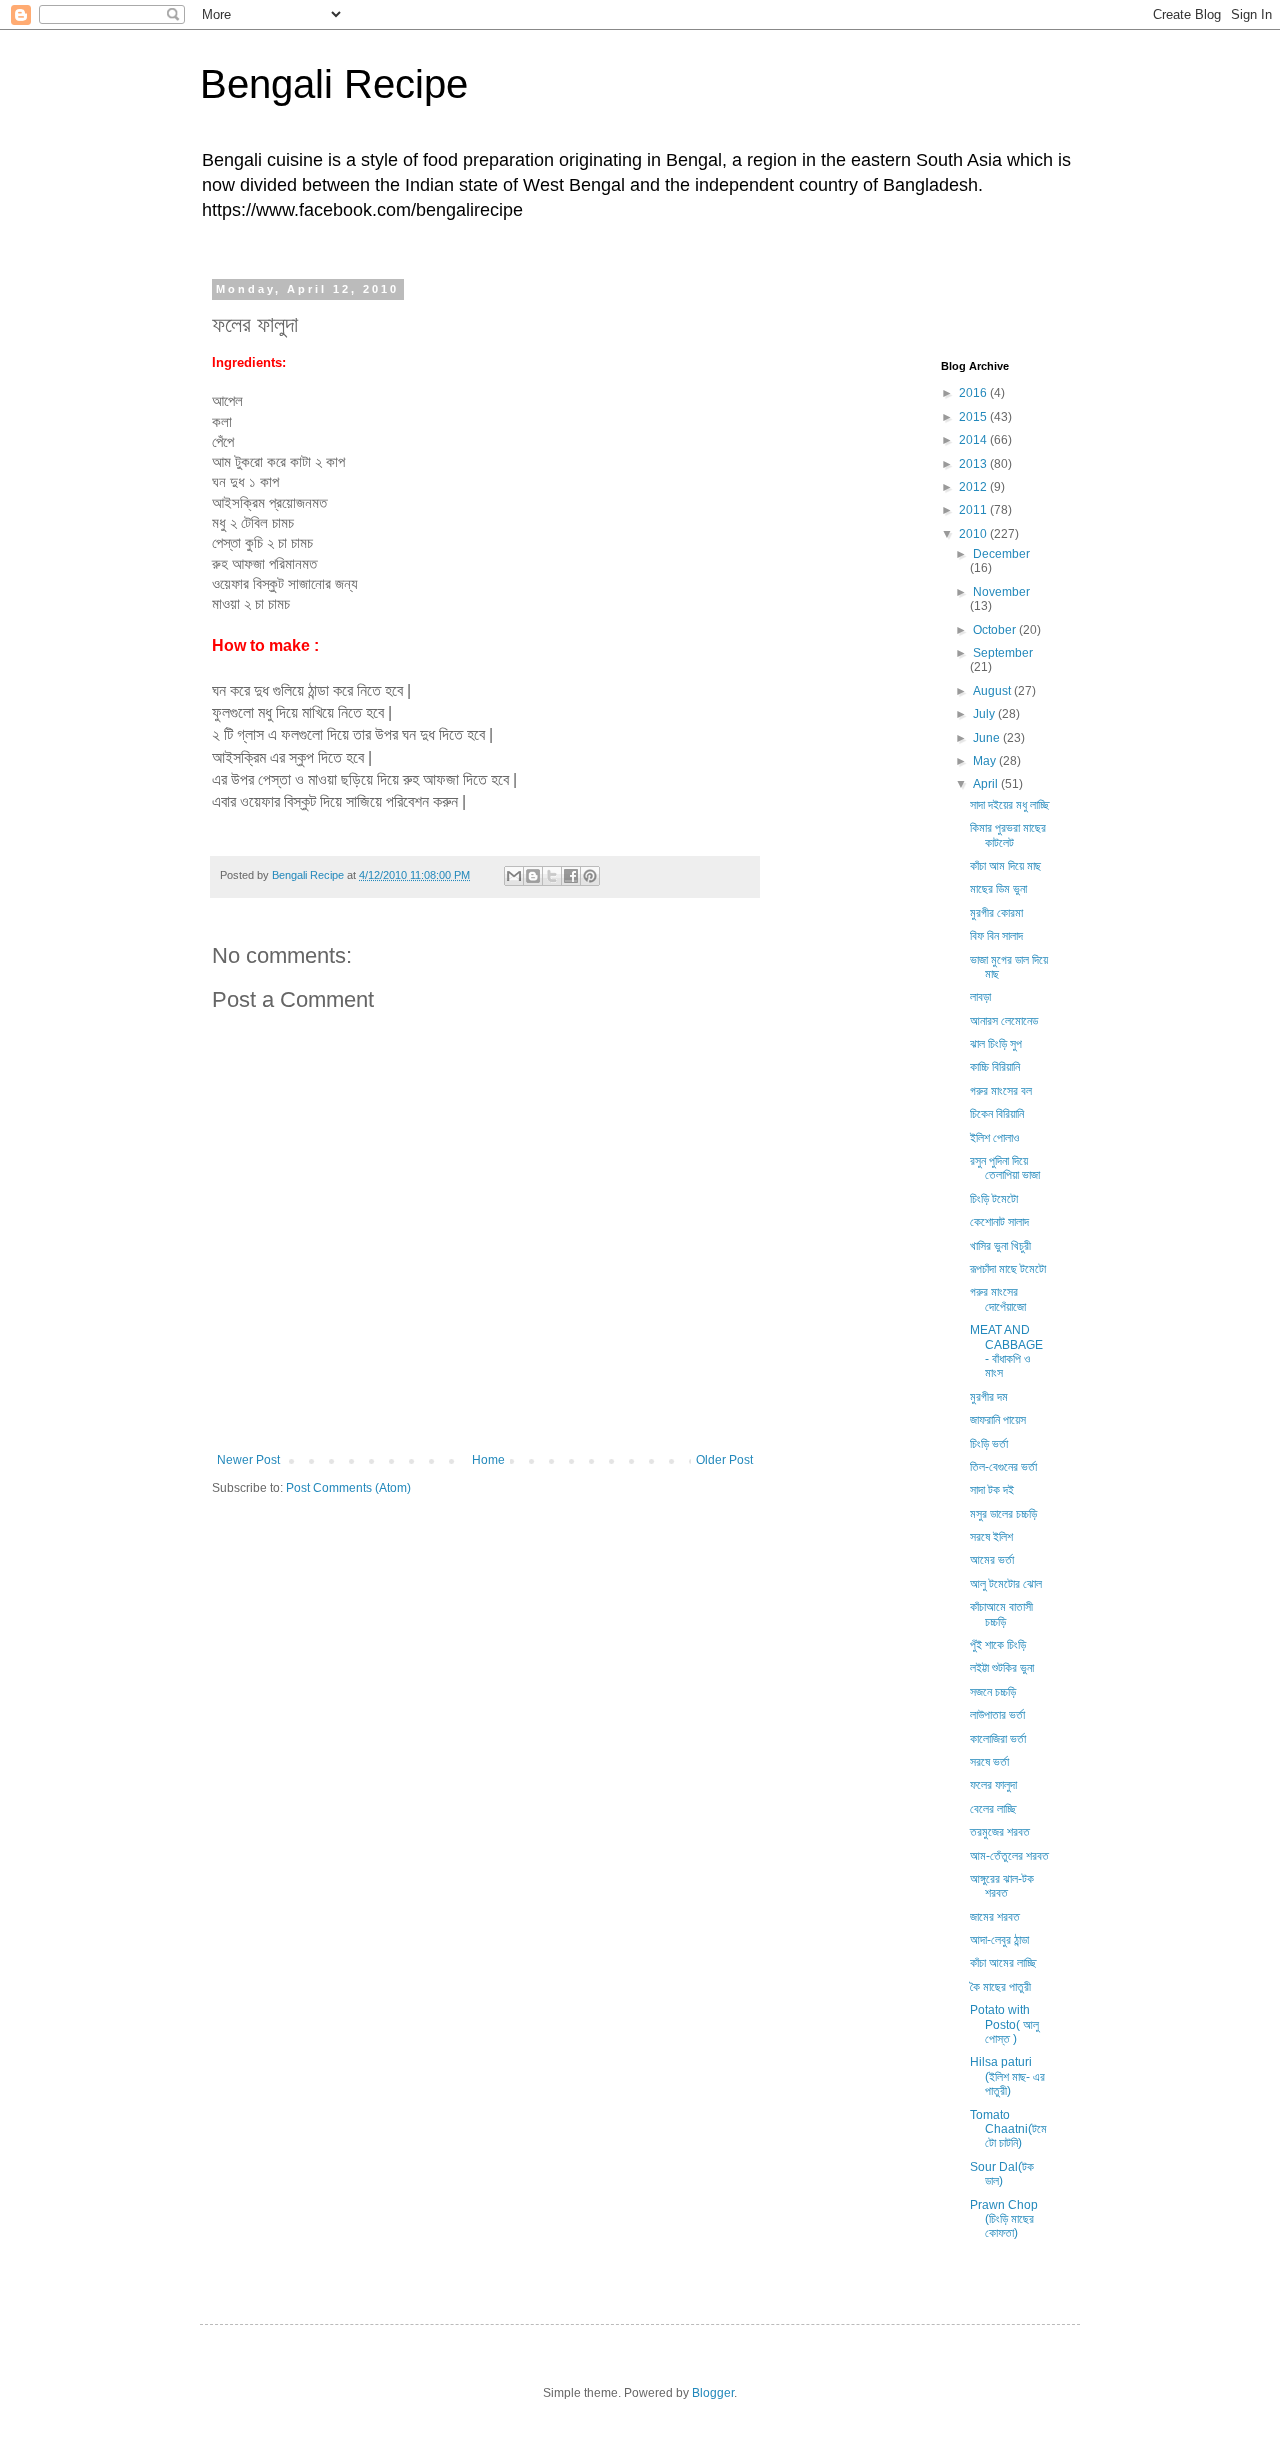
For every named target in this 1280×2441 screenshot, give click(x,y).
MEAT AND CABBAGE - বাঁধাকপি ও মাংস (1006, 1351)
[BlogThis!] (533, 876)
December (1001, 554)
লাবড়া (980, 997)
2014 (974, 440)
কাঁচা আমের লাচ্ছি (1003, 1963)
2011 (974, 510)
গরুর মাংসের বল (1001, 1091)
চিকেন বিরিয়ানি (997, 1114)
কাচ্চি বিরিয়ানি (995, 1067)
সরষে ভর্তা (989, 1762)
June (988, 738)
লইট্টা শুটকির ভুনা (1002, 1668)
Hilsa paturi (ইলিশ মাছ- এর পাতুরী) (1007, 2076)
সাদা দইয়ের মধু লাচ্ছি (1009, 805)
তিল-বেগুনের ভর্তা (1003, 1467)
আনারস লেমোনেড (1004, 1021)
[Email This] (514, 876)
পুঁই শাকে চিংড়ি (998, 1645)
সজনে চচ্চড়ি (993, 1692)
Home (488, 1460)
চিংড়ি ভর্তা (989, 1444)
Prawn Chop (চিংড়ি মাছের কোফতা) (1004, 2219)
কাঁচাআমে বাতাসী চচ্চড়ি (1001, 1614)
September (1003, 653)
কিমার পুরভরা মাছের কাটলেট (1008, 835)
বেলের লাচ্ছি (993, 1809)
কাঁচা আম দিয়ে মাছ (1005, 866)
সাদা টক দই (992, 1490)
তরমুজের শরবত (1000, 1832)
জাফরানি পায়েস (998, 1420)
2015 (974, 417)
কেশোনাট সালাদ (999, 1222)
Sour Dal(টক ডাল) (1002, 2174)
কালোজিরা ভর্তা (998, 1739)
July (985, 714)
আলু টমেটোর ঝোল (1006, 1584)
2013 (974, 464)
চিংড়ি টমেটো (994, 1199)
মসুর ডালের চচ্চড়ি (1003, 1514)
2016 (974, 393)
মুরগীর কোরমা (996, 913)
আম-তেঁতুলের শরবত (1009, 1856)
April (987, 784)
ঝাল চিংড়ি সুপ (996, 1044)
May (986, 761)
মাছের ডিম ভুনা (998, 889)
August (993, 691)
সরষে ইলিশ (991, 1537)
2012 (974, 487)
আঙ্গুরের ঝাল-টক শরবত (1002, 1886)
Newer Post (248, 1460)
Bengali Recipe (334, 84)
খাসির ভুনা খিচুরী (1000, 1246)
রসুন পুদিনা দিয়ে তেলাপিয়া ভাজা (1005, 1168)
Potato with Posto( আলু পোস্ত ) (1004, 2024)
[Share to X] (552, 876)
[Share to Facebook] (571, 876)
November (1001, 592)
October (996, 630)
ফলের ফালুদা (993, 1785)
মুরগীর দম (989, 1397)
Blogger (713, 2393)
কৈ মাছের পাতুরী (1000, 1987)
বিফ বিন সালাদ (996, 936)
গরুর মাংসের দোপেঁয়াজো (998, 1299)
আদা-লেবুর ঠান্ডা (999, 1940)
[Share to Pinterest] (590, 876)
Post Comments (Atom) (348, 1488)
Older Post (724, 1460)
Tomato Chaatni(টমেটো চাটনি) (1008, 2129)
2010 (974, 534)
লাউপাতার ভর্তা (997, 1715)
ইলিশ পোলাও (994, 1138)
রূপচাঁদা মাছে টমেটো (1008, 1269)
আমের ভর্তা (992, 1560)
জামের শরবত (995, 1917)
